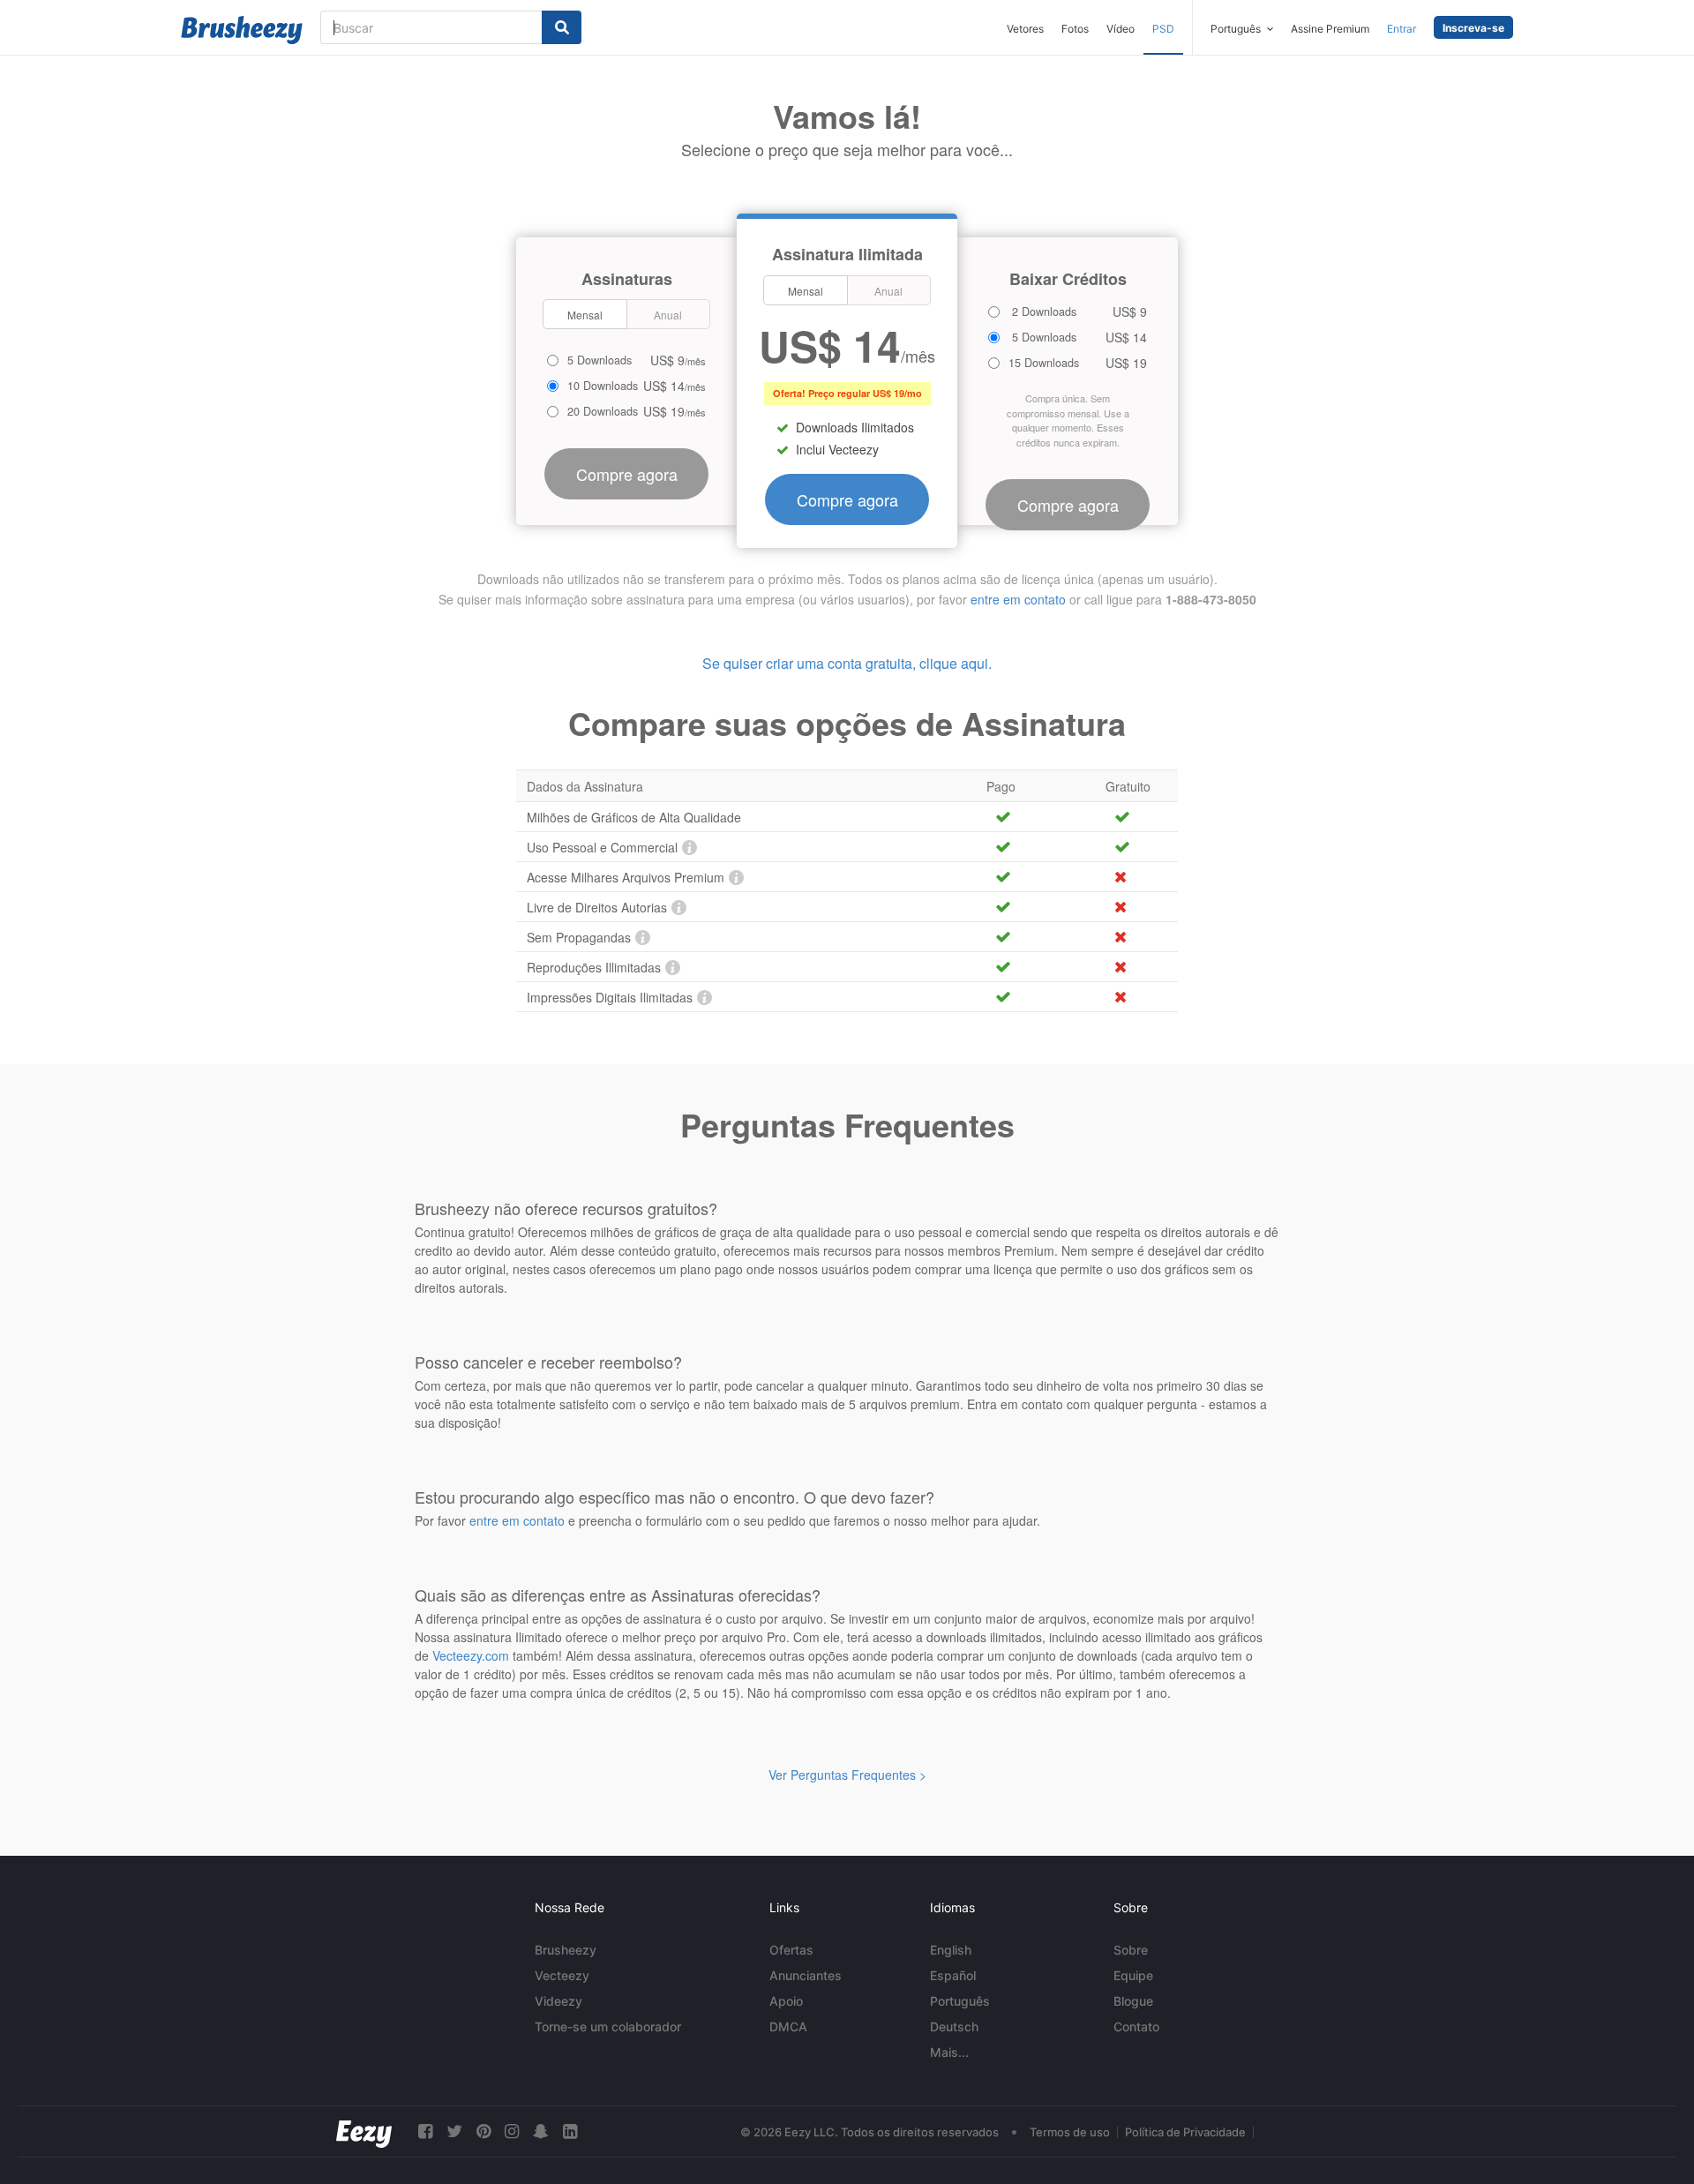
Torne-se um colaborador (608, 2026)
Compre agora (847, 499)
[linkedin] (570, 2131)
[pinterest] (483, 2131)
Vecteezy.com (471, 1655)
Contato (1136, 2026)
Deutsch (954, 2026)
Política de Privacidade (1185, 2132)
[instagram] (512, 2131)
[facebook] (425, 2131)
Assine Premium (1330, 29)
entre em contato (1018, 599)
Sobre (1131, 1950)
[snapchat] (541, 2131)
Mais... (949, 2052)
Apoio (786, 2001)
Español (953, 1975)
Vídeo (1121, 29)
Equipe (1133, 1975)
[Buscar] (562, 27)
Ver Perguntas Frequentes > (847, 1775)
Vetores (1025, 29)
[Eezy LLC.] (364, 2131)
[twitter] (454, 2131)
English (951, 1950)
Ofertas (791, 1950)
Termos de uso (1070, 2132)
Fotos (1075, 29)
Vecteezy (562, 1975)
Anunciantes (806, 1975)
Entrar (1402, 29)
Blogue (1133, 2001)
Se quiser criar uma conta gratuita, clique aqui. (847, 663)
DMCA (788, 2026)
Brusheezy (566, 1950)
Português (960, 2001)
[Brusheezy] (242, 30)
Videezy (558, 2001)
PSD (1163, 29)
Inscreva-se (1473, 28)
